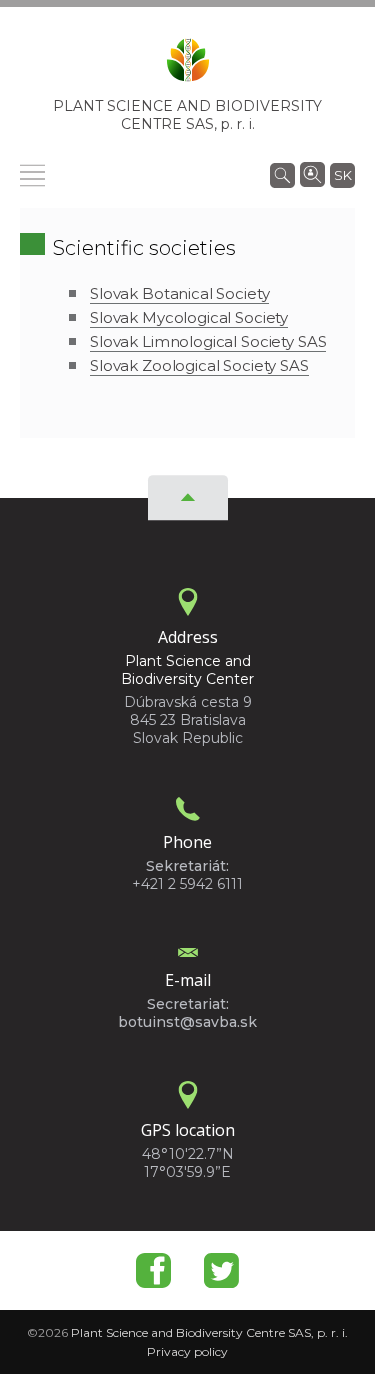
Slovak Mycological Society (189, 317)
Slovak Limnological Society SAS (208, 341)
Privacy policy (187, 1351)
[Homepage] (188, 66)
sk (343, 175)
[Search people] (312, 173)
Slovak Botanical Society (179, 293)
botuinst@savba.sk (187, 1022)
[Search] (282, 174)
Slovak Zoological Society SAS (199, 365)
